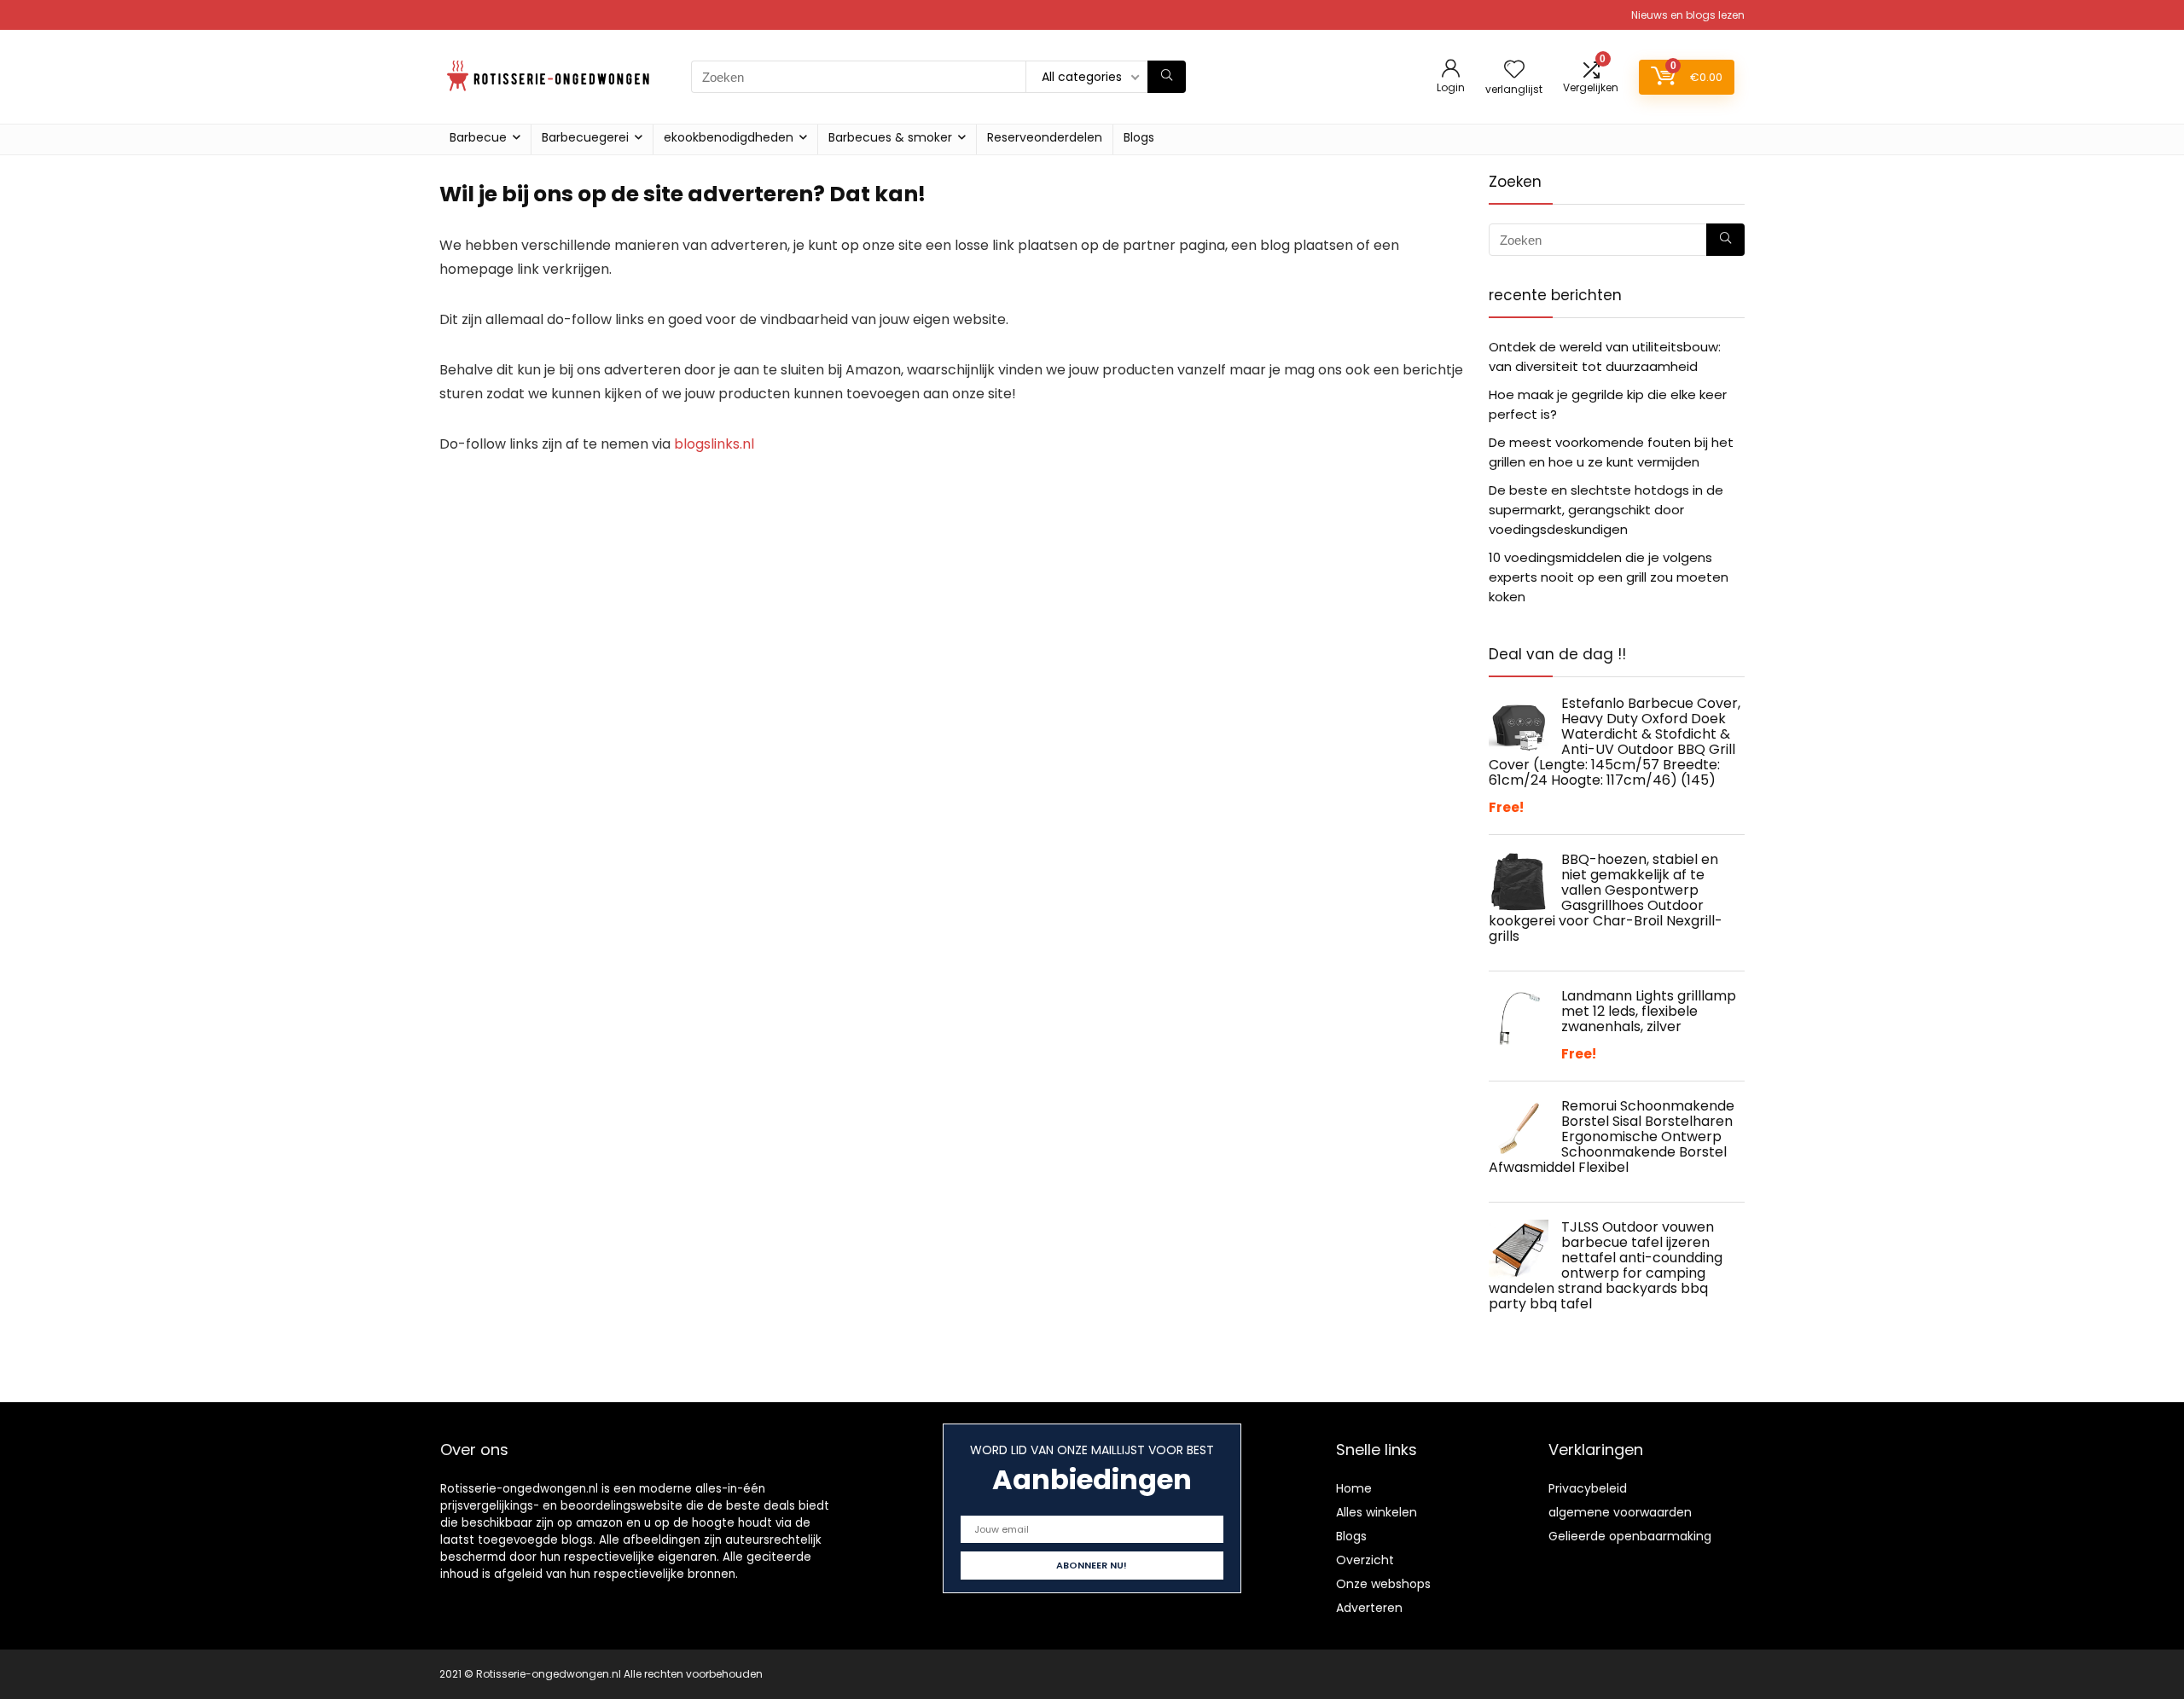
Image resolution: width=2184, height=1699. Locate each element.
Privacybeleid (1588, 1488)
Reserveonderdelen (1045, 137)
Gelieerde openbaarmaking (1630, 1536)
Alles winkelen (1377, 1512)
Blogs (1139, 137)
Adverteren (1369, 1608)
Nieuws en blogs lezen (1688, 15)
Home (1354, 1488)
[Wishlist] (1514, 70)
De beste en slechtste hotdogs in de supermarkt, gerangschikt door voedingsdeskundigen (1606, 510)
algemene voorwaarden (1620, 1512)
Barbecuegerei (585, 137)
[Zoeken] (1167, 77)
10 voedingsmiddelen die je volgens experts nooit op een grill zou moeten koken (1609, 577)
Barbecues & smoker (890, 137)
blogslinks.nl (714, 444)
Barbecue (478, 137)
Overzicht (1365, 1560)
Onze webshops (1383, 1584)
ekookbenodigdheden (729, 137)
